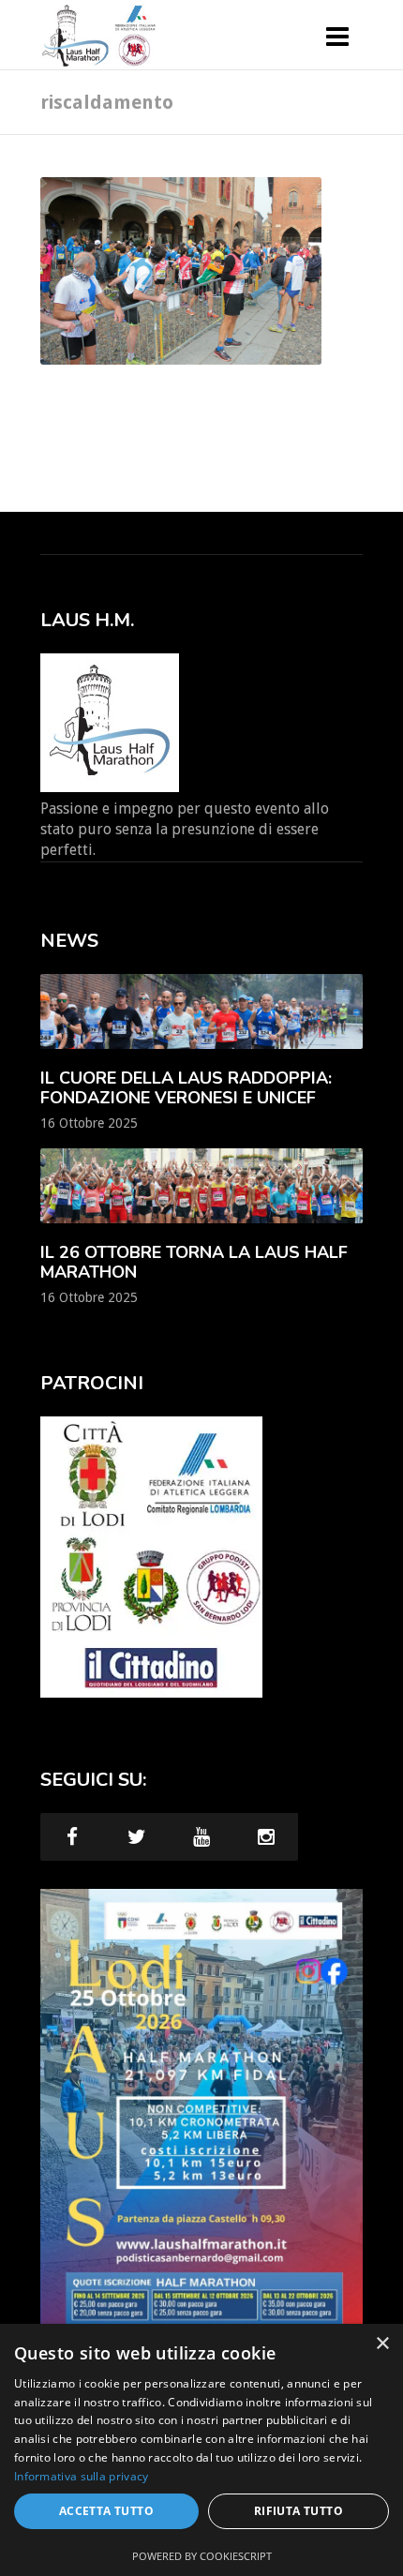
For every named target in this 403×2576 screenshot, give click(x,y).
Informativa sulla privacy (82, 2476)
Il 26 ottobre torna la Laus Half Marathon (194, 1262)
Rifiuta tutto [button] (299, 2511)
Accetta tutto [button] (106, 2511)
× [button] (382, 2344)
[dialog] (201, 2450)
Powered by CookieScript (202, 2556)
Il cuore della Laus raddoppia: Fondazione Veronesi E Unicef (186, 1088)
